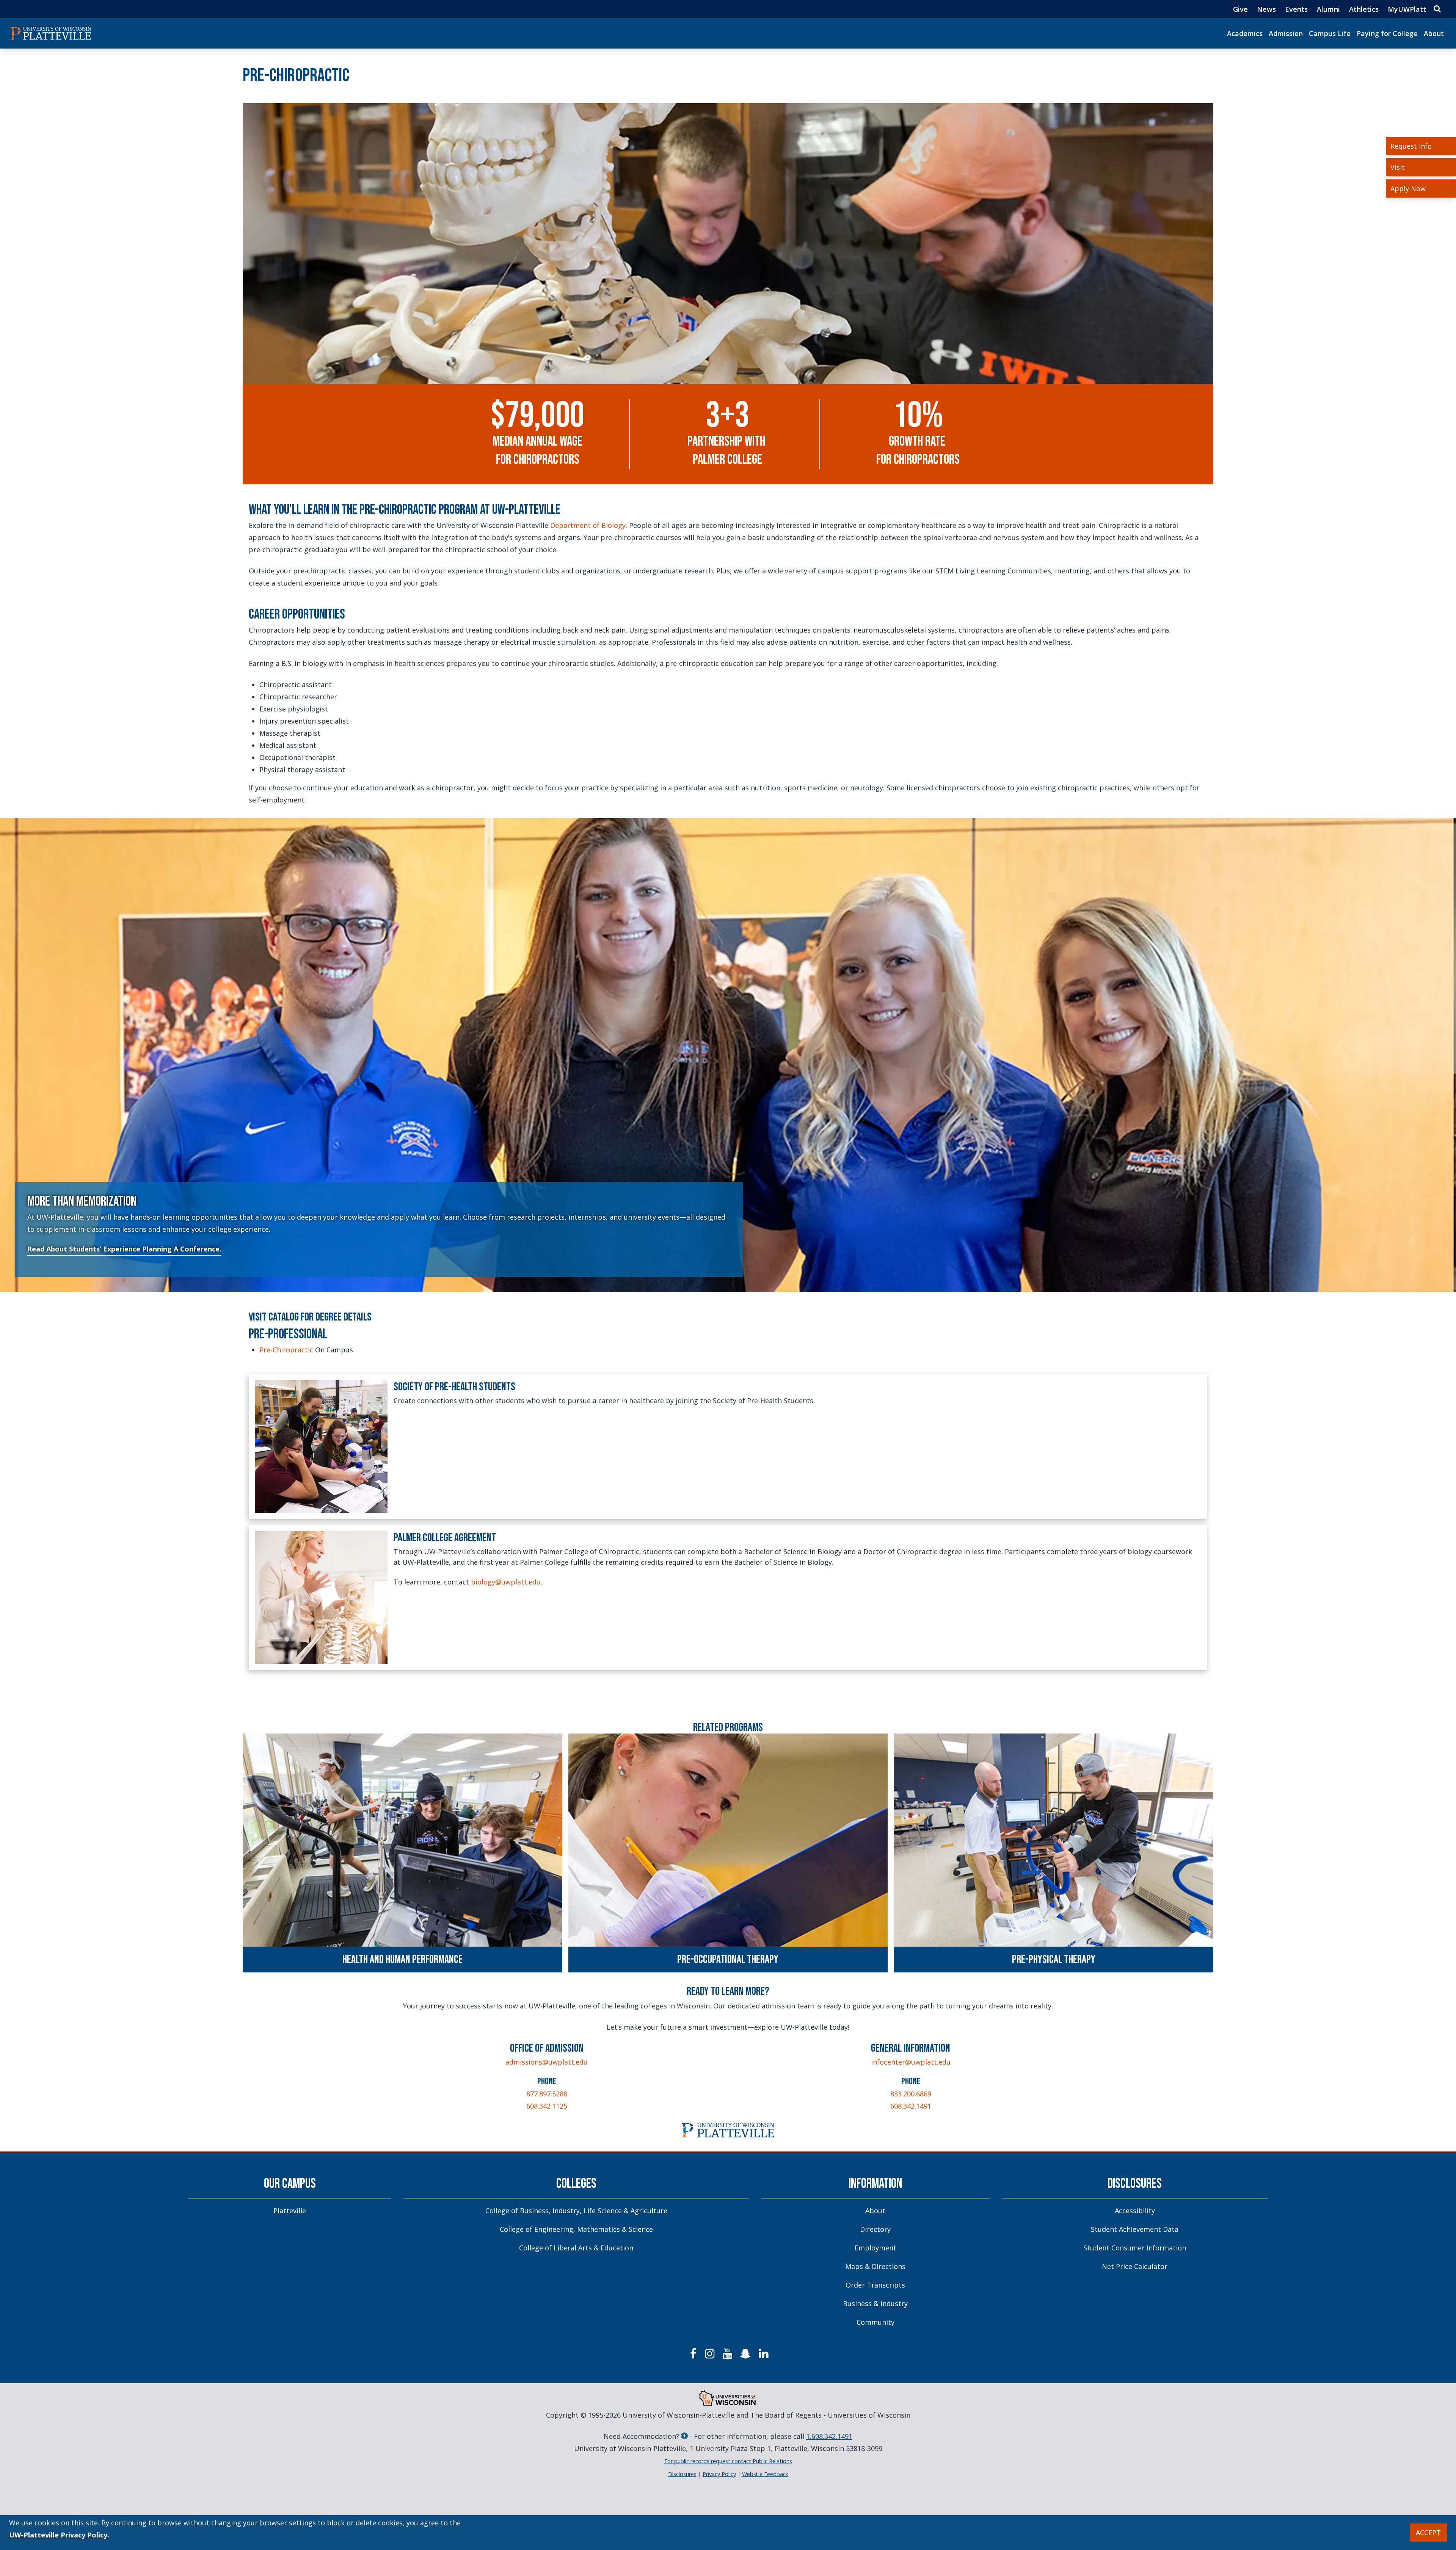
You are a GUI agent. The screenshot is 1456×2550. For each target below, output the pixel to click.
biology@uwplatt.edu (506, 1582)
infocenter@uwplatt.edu (911, 2062)
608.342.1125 (547, 2106)
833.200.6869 (911, 2094)
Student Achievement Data (1135, 2229)
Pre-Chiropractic (286, 1350)
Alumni (1328, 9)
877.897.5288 (547, 2094)
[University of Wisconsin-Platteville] (51, 33)
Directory (875, 2229)
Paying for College (1387, 33)
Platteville (290, 2211)
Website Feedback (765, 2474)
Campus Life (1330, 33)
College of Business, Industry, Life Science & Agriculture (576, 2211)
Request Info (1411, 146)
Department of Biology (588, 525)
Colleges (576, 2184)
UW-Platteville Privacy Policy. (59, 2535)
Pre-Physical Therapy (1054, 1960)
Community (875, 2322)
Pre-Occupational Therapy (728, 1960)
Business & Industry (875, 2303)
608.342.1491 (911, 2106)
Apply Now (1408, 188)
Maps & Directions (875, 2266)
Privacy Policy (719, 2474)
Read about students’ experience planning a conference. (124, 1249)
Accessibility (1135, 2211)
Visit (1398, 167)
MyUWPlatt (1407, 9)
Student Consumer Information (1135, 2248)
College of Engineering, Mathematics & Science (576, 2229)
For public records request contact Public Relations (728, 2461)
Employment (875, 2248)
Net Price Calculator (1135, 2266)
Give (1240, 9)
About (1434, 33)
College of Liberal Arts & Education (576, 2248)
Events (1296, 9)
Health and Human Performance (402, 1960)
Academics (1245, 33)
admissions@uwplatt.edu (547, 2062)
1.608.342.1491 (829, 2436)
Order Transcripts (875, 2285)
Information (875, 2184)
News (1266, 9)
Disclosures (1135, 2184)
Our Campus (290, 2184)
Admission (1286, 33)
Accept (1428, 2533)
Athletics (1364, 9)
